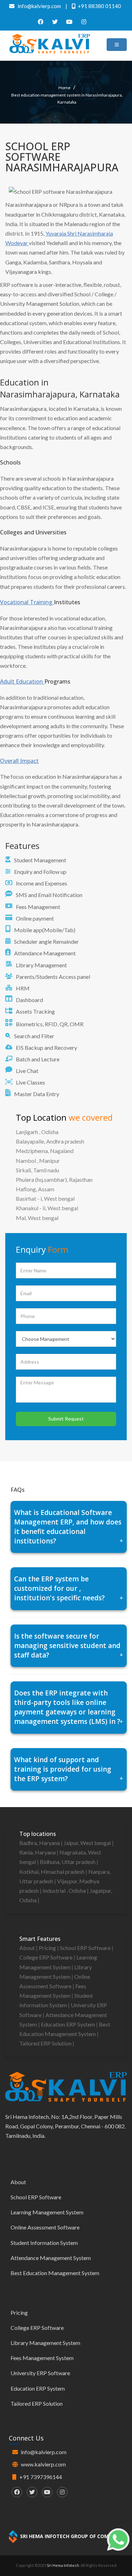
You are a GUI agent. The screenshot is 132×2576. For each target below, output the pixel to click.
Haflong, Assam (35, 1189)
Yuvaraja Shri (61, 233)
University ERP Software (40, 2373)
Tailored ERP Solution (46, 2043)
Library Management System (45, 2343)
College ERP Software (46, 1957)
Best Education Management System (55, 2273)
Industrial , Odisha (65, 1890)
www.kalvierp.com (43, 2464)
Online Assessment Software (45, 2227)
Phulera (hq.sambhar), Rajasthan (54, 1180)
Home (64, 88)
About (28, 1948)
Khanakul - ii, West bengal (47, 1208)
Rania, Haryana (38, 1852)
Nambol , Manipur (38, 1161)
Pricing (48, 1948)
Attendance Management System (51, 2258)
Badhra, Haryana (40, 1843)
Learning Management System (47, 2212)
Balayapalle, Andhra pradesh (50, 1141)
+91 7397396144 (41, 2477)
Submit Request (66, 1419)
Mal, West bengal (37, 1218)
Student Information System (44, 2243)
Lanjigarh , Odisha (37, 1132)
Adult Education (22, 681)
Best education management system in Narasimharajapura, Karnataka (67, 98)
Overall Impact (19, 761)
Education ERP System (68, 2024)
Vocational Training (27, 602)
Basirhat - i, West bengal (45, 1198)
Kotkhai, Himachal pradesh (52, 1872)
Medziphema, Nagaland (45, 1151)
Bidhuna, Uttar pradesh (68, 1862)
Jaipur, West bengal (88, 1843)
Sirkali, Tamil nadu (37, 1170)
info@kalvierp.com (44, 2452)
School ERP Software (86, 1948)
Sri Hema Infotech (63, 2565)
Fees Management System (42, 2358)
